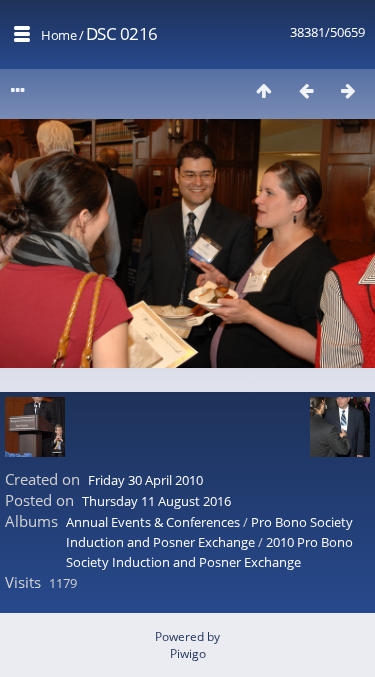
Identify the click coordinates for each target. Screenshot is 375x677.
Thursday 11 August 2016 (156, 501)
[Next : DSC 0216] (348, 90)
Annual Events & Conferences (153, 522)
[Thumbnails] (264, 90)
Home (58, 35)
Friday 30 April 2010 (145, 480)
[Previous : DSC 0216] (306, 90)
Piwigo (188, 653)
